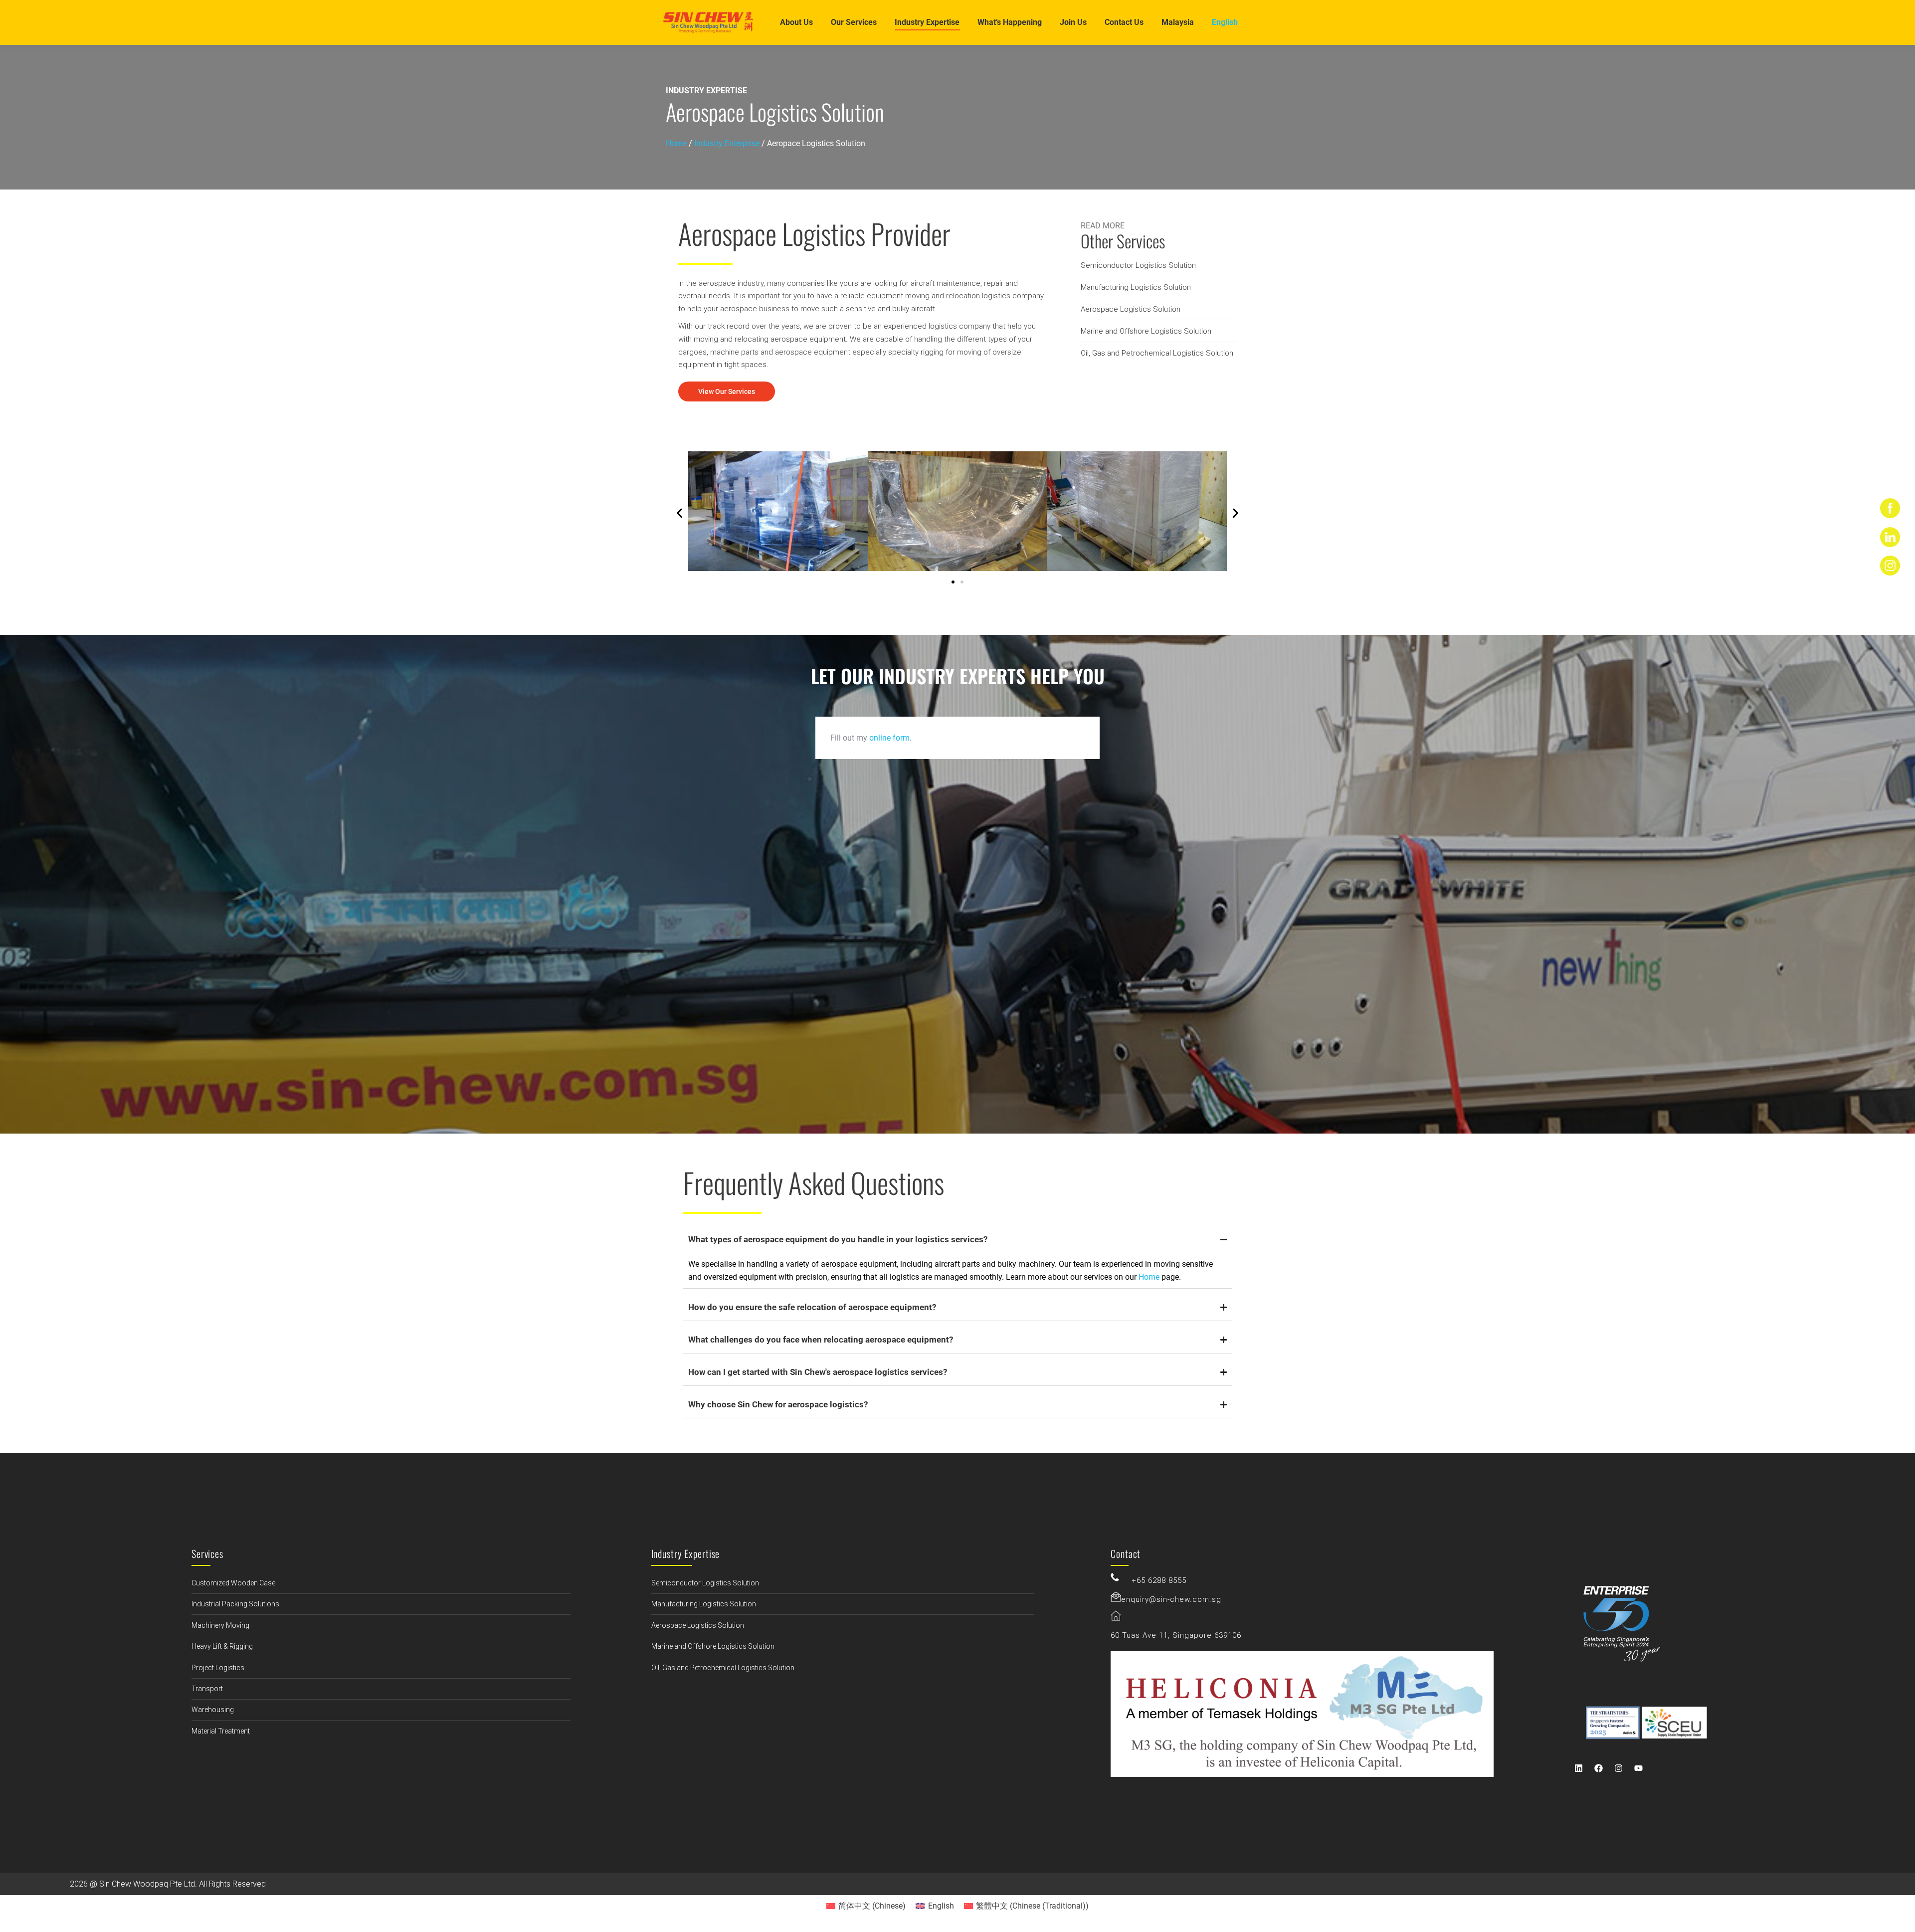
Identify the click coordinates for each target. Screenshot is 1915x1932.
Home (676, 143)
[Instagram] (1619, 1768)
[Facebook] (1599, 1768)
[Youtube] (1639, 1768)
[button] (679, 513)
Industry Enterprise (727, 143)
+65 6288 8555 (1159, 1580)
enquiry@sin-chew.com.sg (1171, 1599)
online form (889, 738)
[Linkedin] (1579, 1768)
